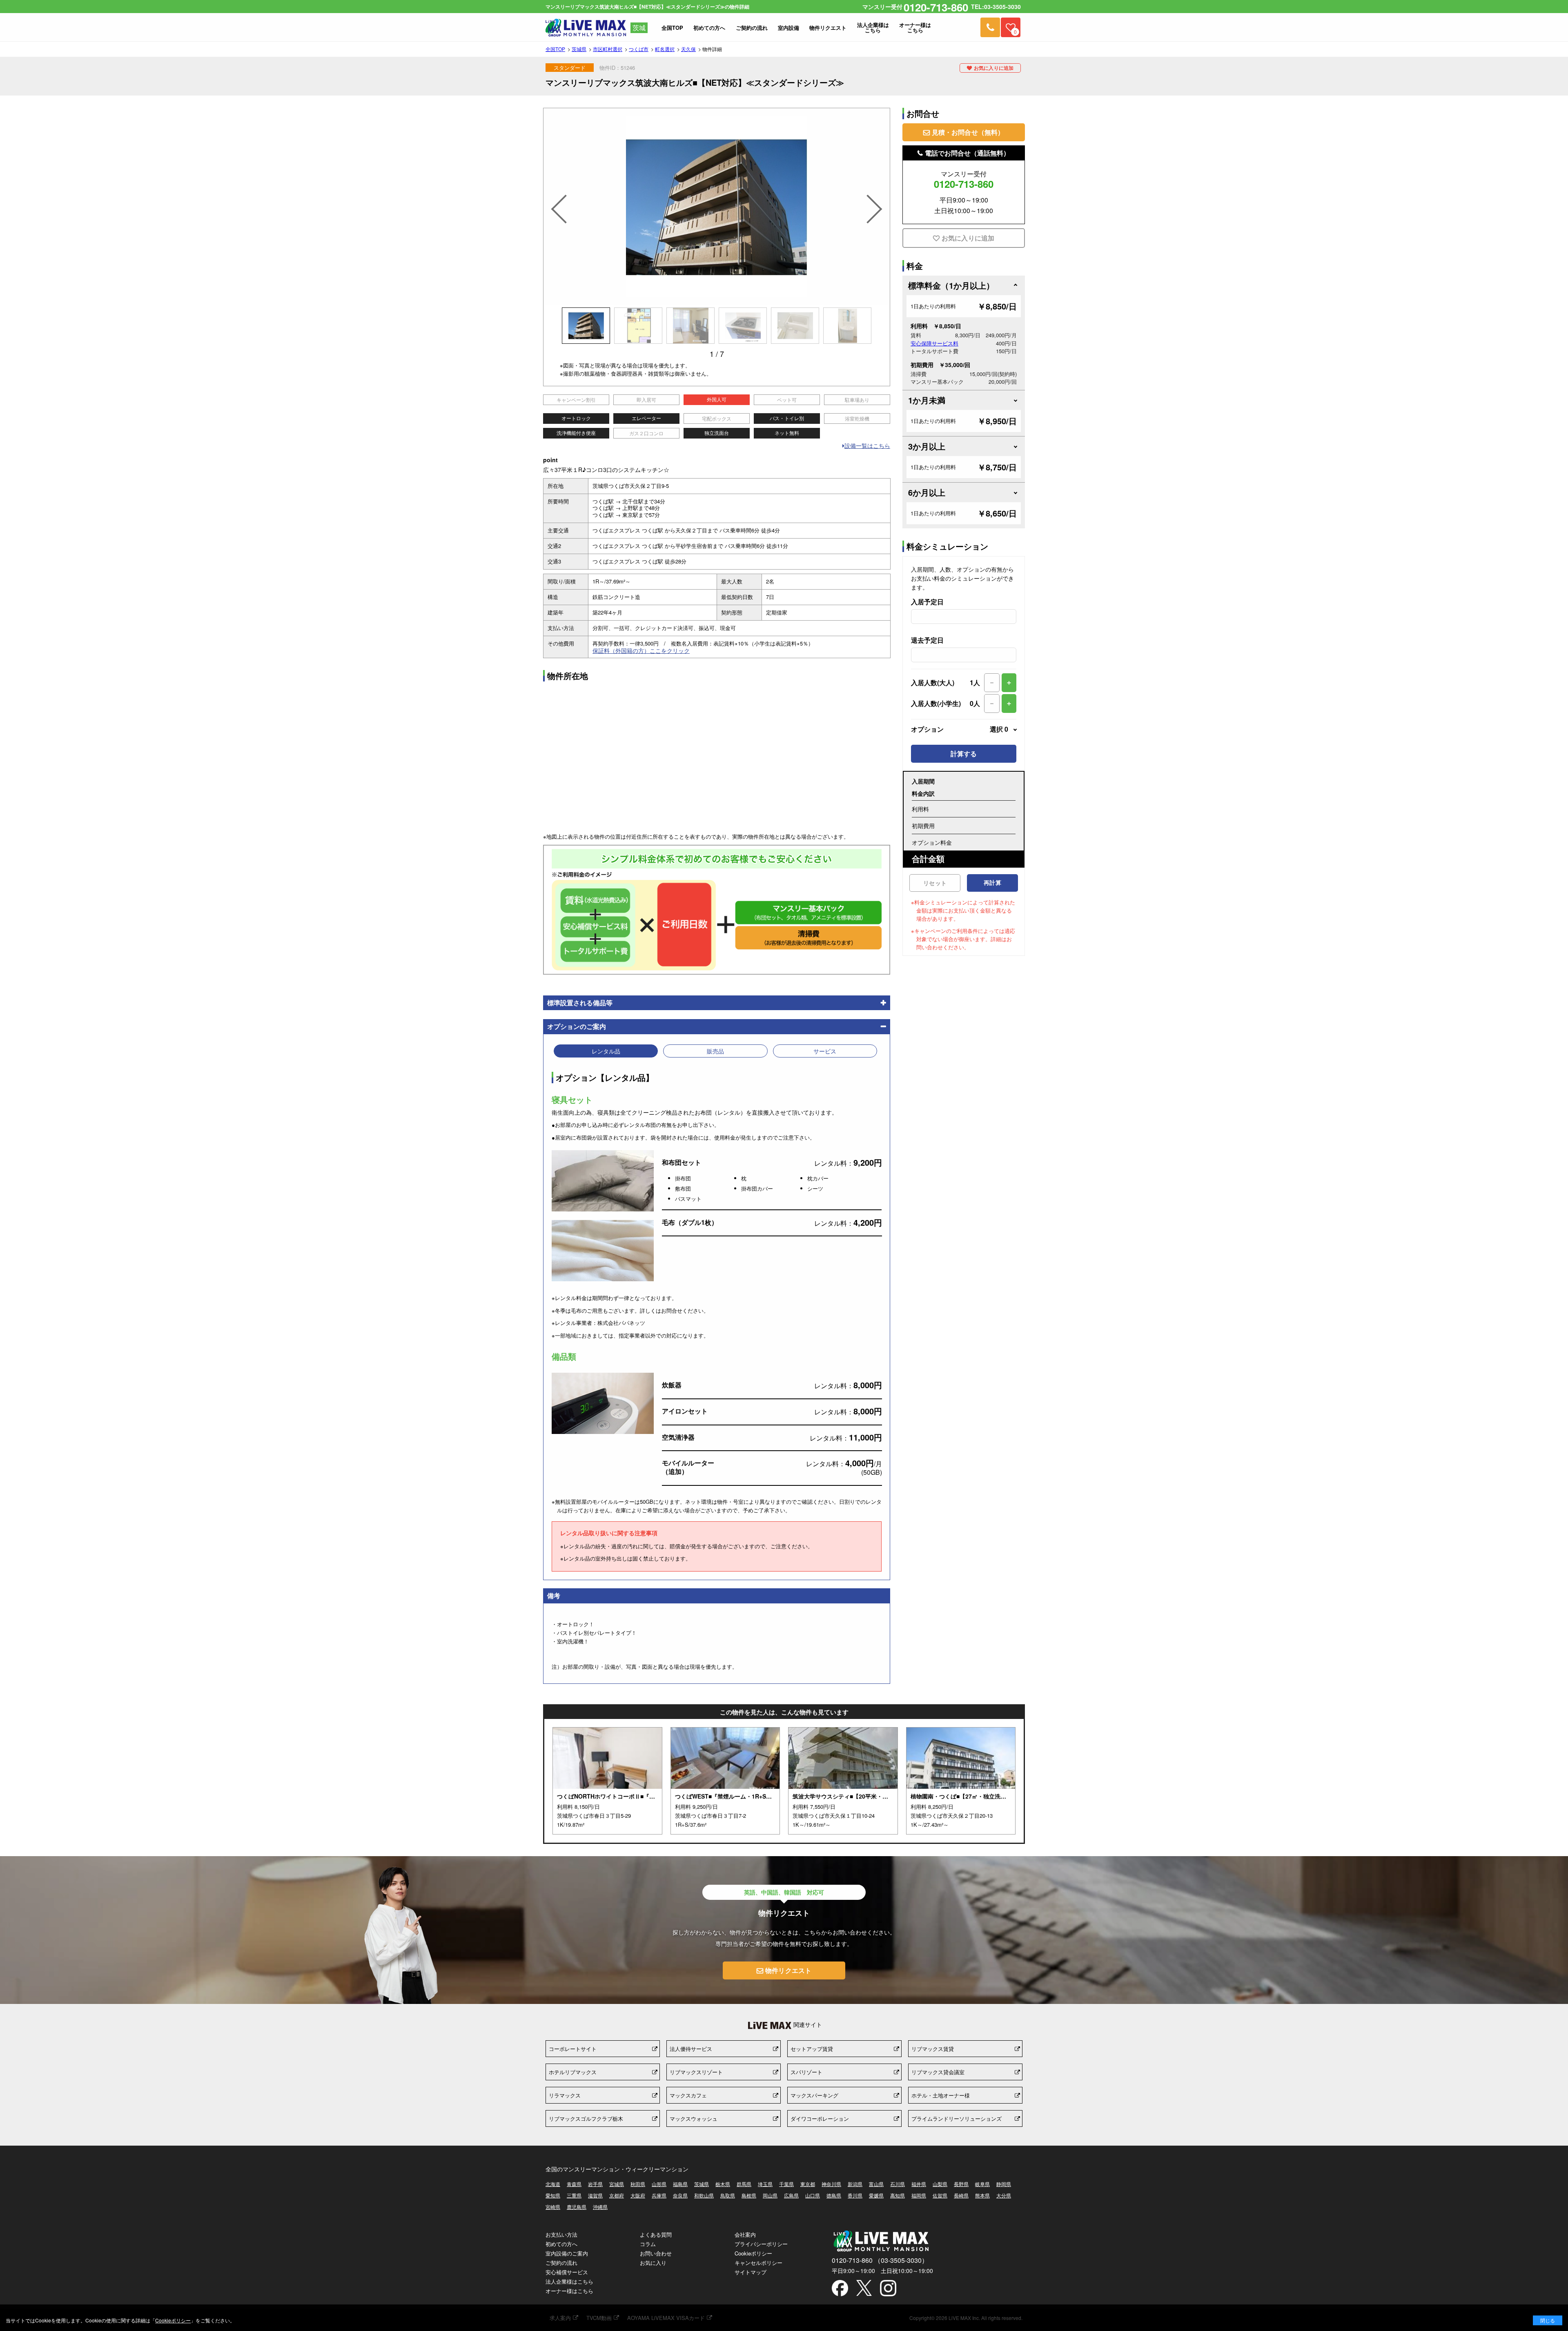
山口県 (813, 2195)
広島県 (791, 2195)
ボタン (1548, 2320)
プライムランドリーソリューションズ (957, 2118)
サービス (825, 1051)
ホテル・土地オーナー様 (941, 2095)
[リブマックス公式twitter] (864, 2289)
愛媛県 (876, 2195)
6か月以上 (927, 492)
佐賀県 (940, 2195)
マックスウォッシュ (694, 2118)
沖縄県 (600, 2207)
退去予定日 (927, 640)
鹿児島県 (577, 2207)
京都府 (617, 2195)
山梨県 (940, 2184)
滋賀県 (595, 2195)
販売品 (715, 1051)
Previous (558, 199)
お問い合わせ (656, 2253)
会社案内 (745, 2234)
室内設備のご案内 (567, 2253)
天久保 (688, 49)
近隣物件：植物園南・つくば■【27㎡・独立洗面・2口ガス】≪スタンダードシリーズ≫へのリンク (961, 1781)
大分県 (1004, 2195)
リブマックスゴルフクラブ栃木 (586, 2118)
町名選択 (665, 49)
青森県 (574, 2184)
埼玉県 (765, 2184)
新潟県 (855, 2184)
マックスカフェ (688, 2095)
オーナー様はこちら (569, 2291)
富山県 (876, 2184)
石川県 (898, 2184)
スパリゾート (806, 2072)
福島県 (680, 2184)
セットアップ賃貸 (812, 2049)
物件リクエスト (788, 1970)
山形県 (659, 2184)
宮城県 (617, 2184)
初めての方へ (561, 2244)
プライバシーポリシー (761, 2244)
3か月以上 (927, 446)
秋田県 (638, 2184)
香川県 (855, 2195)
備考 (554, 1595)
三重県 (574, 2195)
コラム (648, 2244)
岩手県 (595, 2184)
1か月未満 (927, 400)
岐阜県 (982, 2184)
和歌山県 (704, 2195)
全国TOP (555, 49)
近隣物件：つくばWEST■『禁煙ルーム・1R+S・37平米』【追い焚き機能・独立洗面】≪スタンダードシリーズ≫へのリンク (725, 1781)
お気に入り (653, 2263)
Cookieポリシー (753, 2253)
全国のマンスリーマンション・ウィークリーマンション (617, 2169)
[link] (990, 27)
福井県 (919, 2184)
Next (875, 199)
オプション (960, 729)
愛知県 (553, 2195)
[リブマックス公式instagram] (888, 2289)
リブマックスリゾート (696, 2072)
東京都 (808, 2184)
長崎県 (961, 2195)
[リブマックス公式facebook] (840, 2289)
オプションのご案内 (577, 1026)
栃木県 (723, 2184)
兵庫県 (659, 2195)
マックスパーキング (814, 2095)
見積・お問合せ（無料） (968, 132)
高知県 (898, 2195)
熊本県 (982, 2195)
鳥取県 (728, 2195)
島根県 (749, 2195)
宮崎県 (553, 2207)
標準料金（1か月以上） (951, 285)
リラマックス (565, 2095)
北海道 (553, 2184)
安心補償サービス (567, 2272)
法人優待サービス (691, 2049)
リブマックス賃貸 (933, 2049)
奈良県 (680, 2195)
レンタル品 (606, 1051)
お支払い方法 (561, 2234)
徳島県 (834, 2195)
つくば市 (639, 49)
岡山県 (770, 2195)
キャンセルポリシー (758, 2263)
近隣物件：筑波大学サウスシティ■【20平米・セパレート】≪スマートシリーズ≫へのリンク (843, 1781)
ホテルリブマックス (573, 2072)
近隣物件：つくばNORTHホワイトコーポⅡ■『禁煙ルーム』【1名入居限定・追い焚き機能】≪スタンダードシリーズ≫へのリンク (607, 1781)
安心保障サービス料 (934, 343)
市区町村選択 (608, 49)
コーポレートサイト (573, 2049)
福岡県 (919, 2195)
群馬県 (744, 2184)
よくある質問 (656, 2234)
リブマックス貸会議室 (938, 2072)
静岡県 (1004, 2184)
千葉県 (786, 2184)
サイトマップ (751, 2272)
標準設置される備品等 (580, 1003)
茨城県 (579, 49)
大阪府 (638, 2195)
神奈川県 (831, 2184)
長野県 (961, 2184)
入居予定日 (927, 602)
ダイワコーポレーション (820, 2118)
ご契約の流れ (561, 2263)
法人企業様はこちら (569, 2281)
